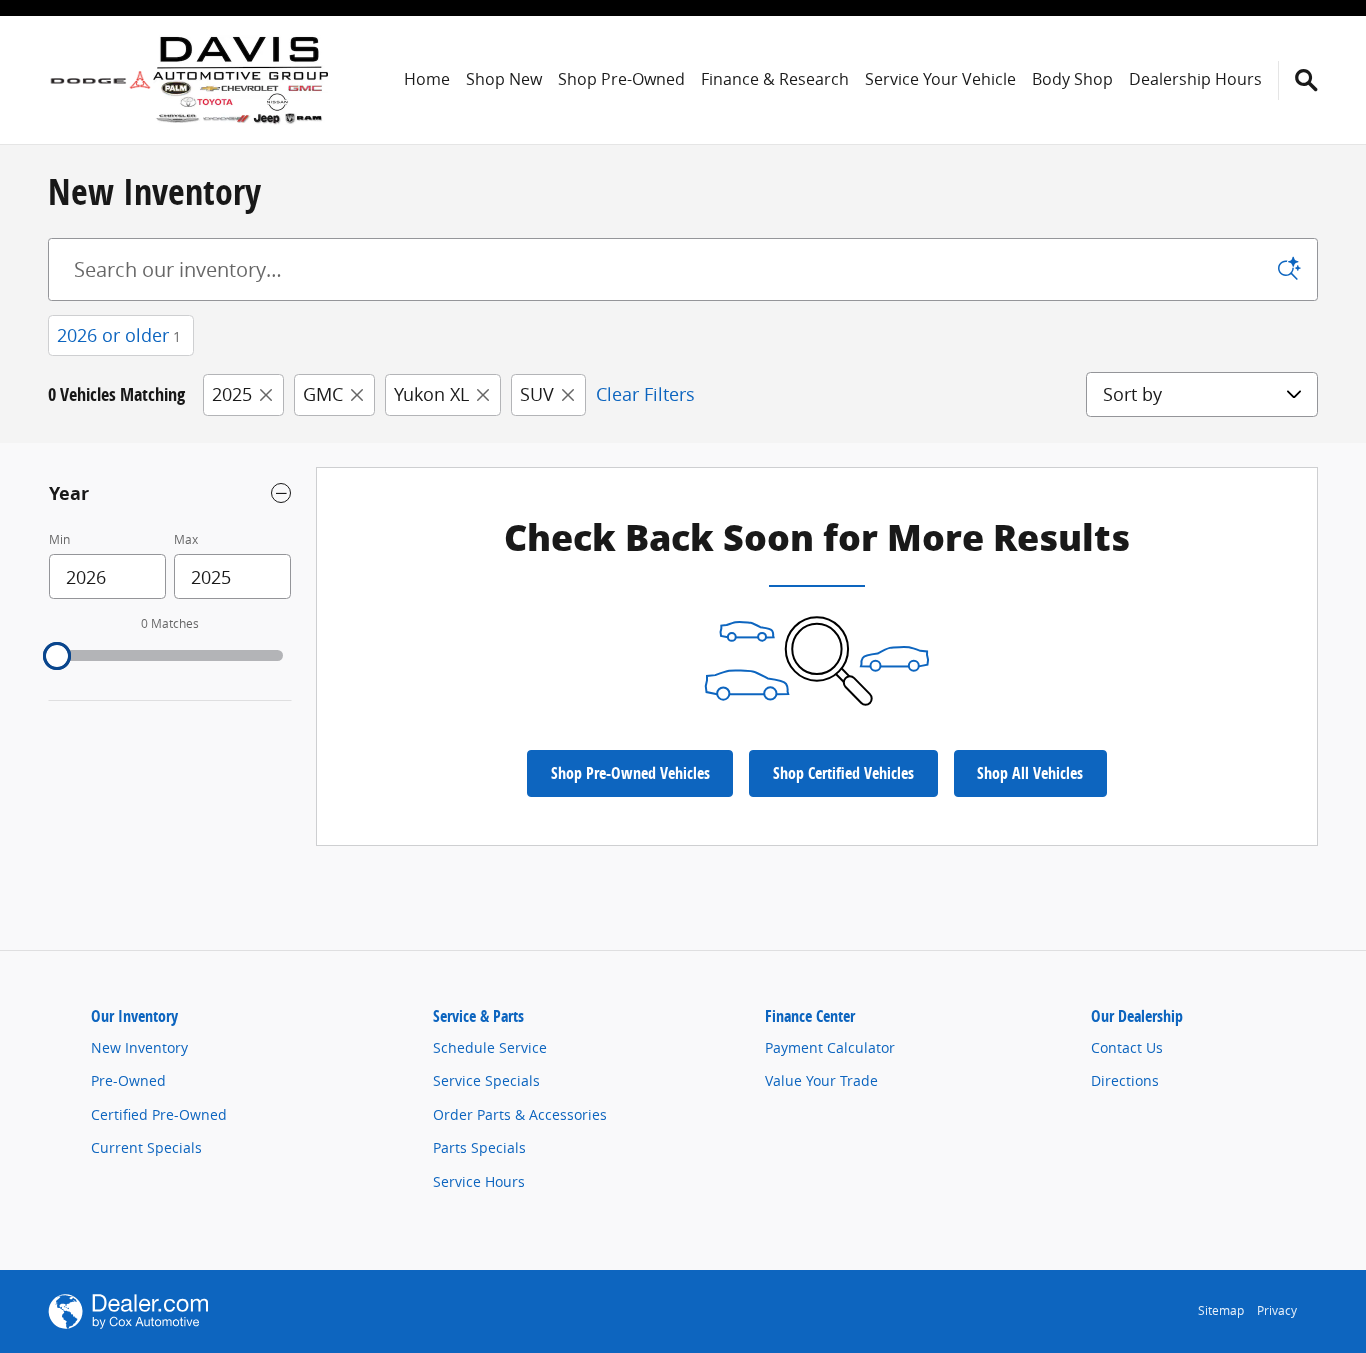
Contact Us (1127, 1047)
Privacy (1277, 1310)
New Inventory (139, 1047)
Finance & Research (775, 79)
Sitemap (1221, 1310)
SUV (537, 394)
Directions (1125, 1080)
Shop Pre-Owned (621, 79)
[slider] (57, 656)
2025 (232, 394)
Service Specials (486, 1080)
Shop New (504, 79)
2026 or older (119, 335)
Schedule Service (490, 1047)
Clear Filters (645, 394)
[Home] (100, 80)
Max (186, 539)
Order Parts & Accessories (520, 1114)
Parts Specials (479, 1147)
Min (59, 539)
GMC (323, 394)
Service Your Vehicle (940, 79)
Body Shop (1072, 79)
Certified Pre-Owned (159, 1114)
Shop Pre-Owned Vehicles (630, 773)
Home (427, 79)
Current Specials (146, 1147)
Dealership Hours (1195, 79)
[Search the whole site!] (1306, 80)
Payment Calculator (830, 1047)
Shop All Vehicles (1030, 773)
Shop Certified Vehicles (843, 773)
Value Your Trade (821, 1080)
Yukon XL (431, 394)
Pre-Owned (128, 1080)
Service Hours (479, 1181)
